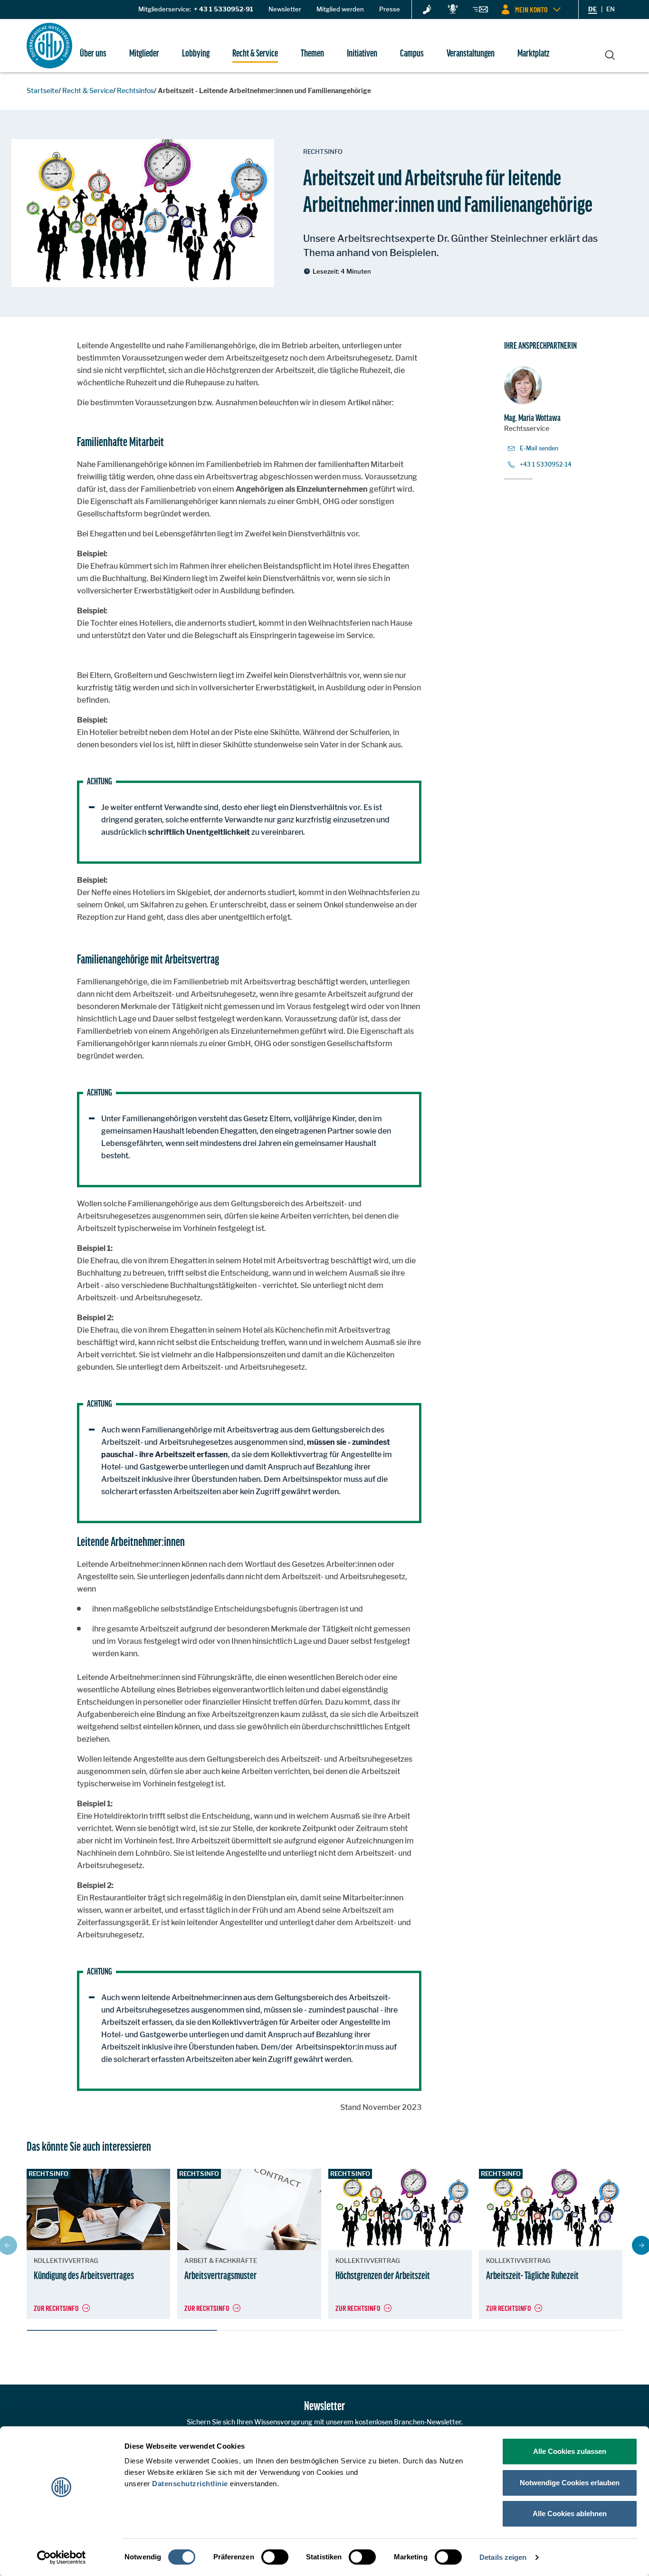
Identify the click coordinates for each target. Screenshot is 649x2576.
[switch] (275, 2557)
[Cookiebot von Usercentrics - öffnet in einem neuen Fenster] (62, 2557)
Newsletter (285, 9)
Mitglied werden (340, 9)
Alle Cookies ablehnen (570, 2514)
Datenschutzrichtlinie (190, 2484)
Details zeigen (503, 2557)
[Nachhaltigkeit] (427, 10)
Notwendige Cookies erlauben (570, 2483)
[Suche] (610, 54)
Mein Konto (531, 9)
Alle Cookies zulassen (570, 2451)
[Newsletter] (480, 11)
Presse (390, 9)
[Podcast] (453, 10)
